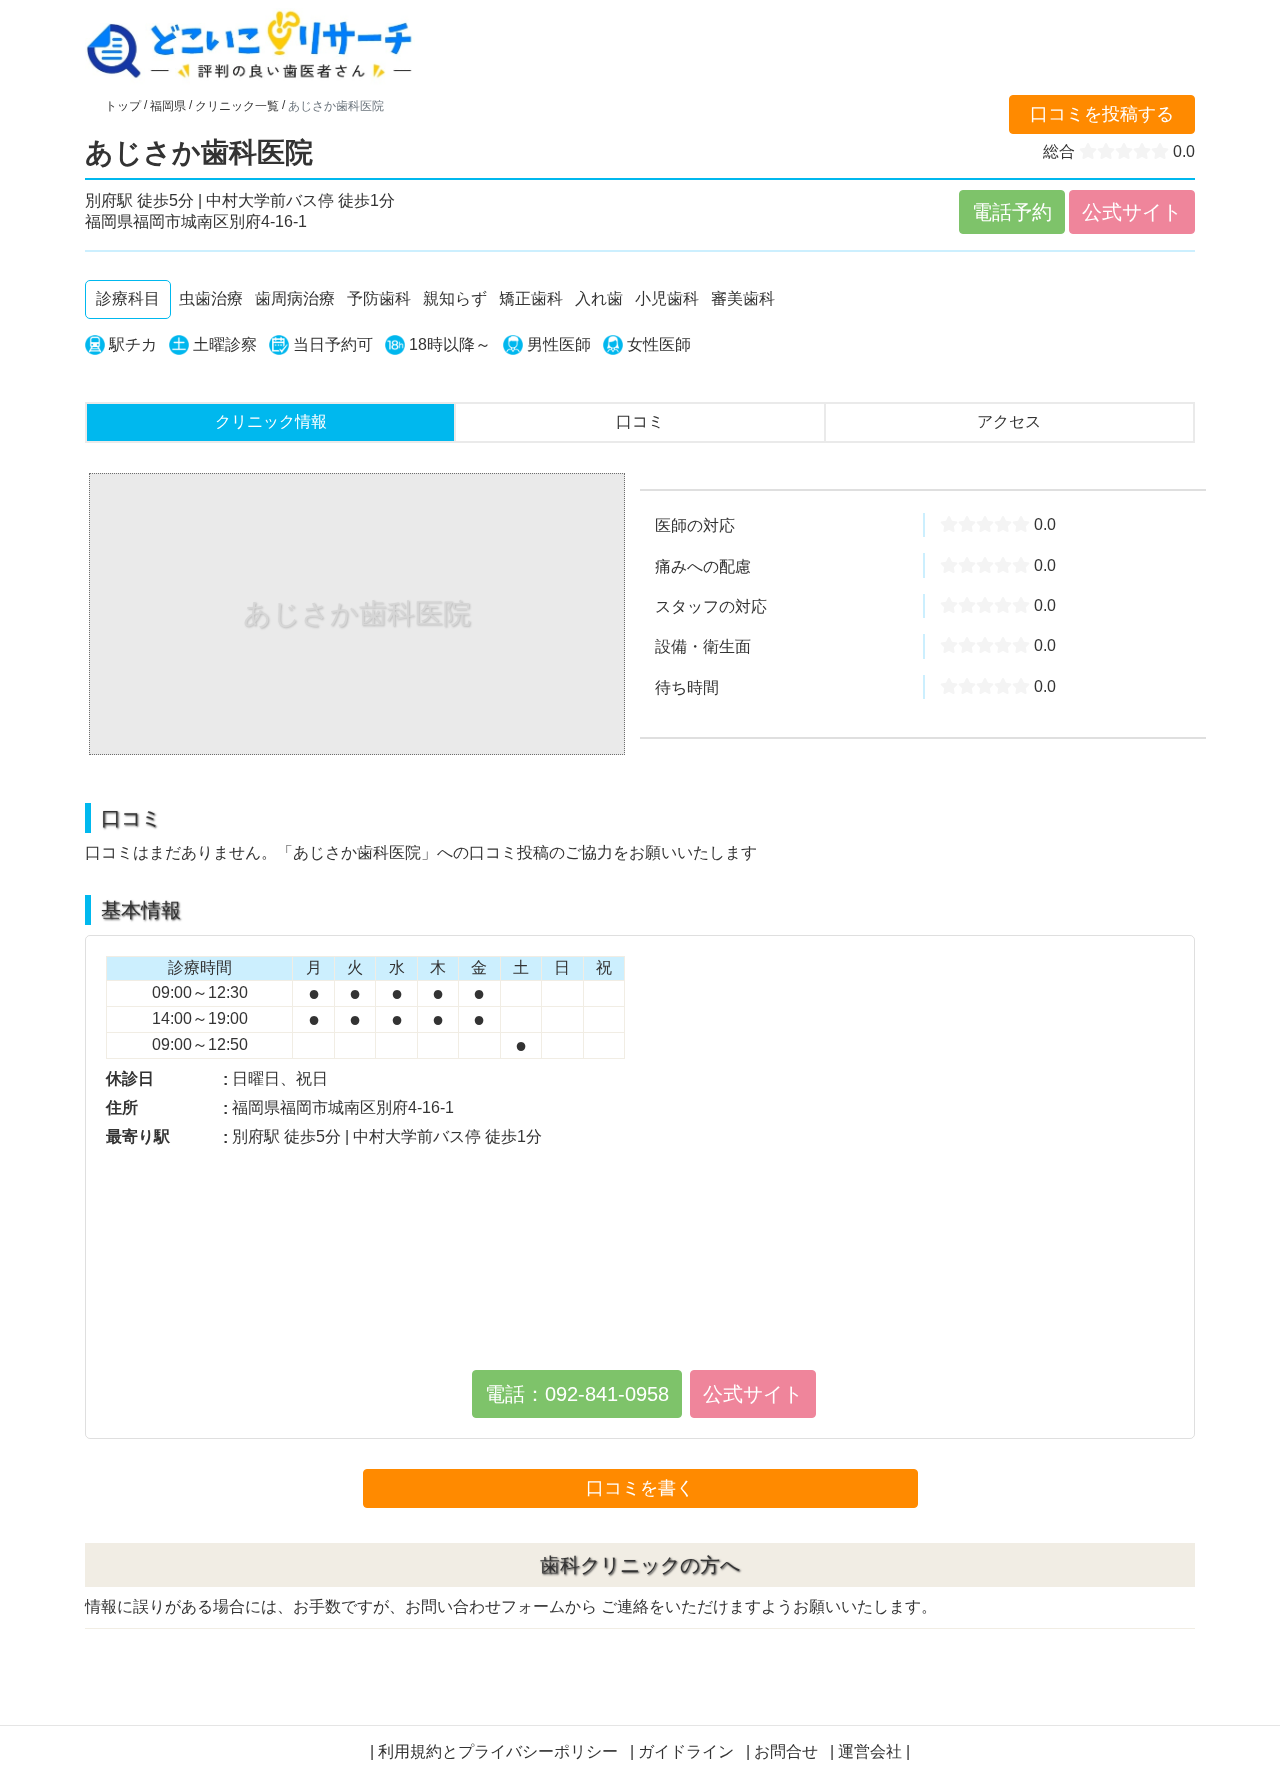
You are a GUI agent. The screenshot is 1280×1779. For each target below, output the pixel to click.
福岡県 (168, 106)
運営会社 (870, 1751)
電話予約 (1012, 212)
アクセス (1009, 421)
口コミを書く (640, 1488)
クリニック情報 (271, 421)
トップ (123, 106)
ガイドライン (686, 1751)
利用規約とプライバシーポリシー (498, 1751)
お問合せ (786, 1751)
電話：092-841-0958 (577, 1394)
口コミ (640, 421)
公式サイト (1132, 212)
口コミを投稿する (1102, 114)
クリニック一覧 (237, 106)
